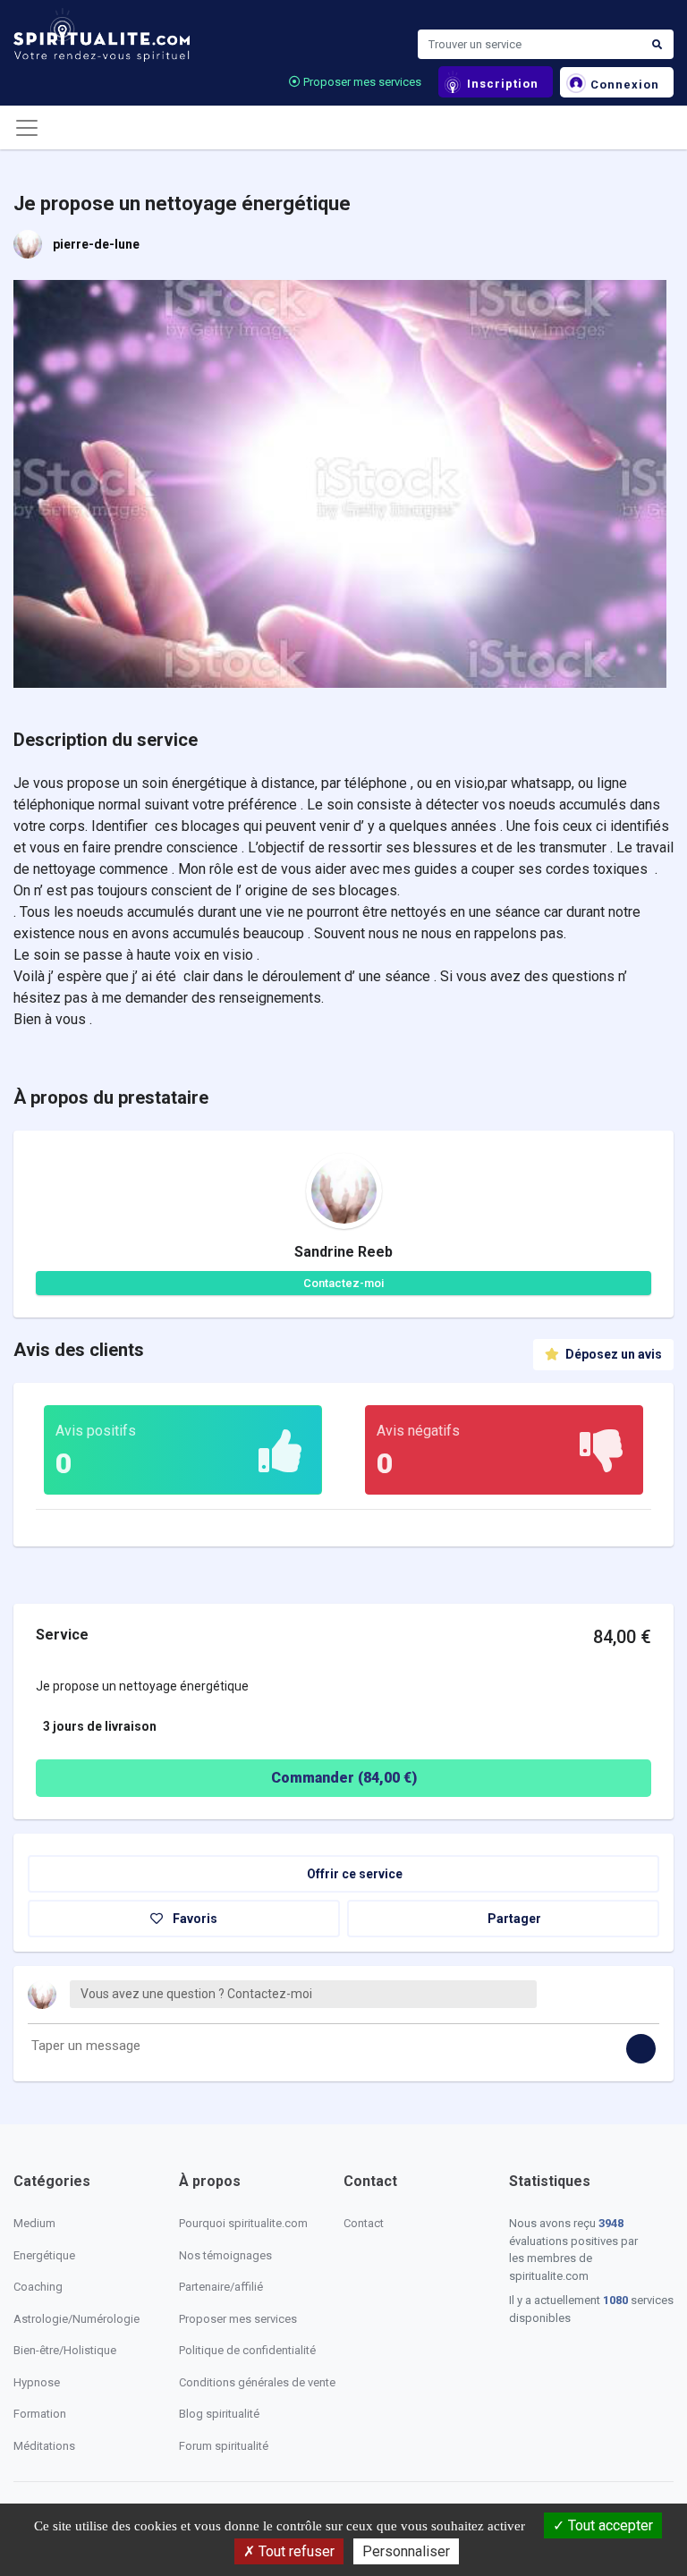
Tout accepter (609, 2525)
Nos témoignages (225, 2255)
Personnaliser (406, 2551)
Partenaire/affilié (221, 2287)
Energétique (44, 2255)
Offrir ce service (353, 1874)
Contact (364, 2223)
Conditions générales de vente (257, 2382)
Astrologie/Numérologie (76, 2319)
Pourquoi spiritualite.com (243, 2223)
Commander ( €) (344, 1778)
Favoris (194, 1919)
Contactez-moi (343, 1283)
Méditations (44, 2446)
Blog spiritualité (219, 2414)
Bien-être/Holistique (65, 2350)
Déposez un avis (612, 1354)
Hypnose (37, 2382)
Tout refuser (295, 2551)
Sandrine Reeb (343, 1252)
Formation (40, 2414)
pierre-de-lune (96, 244)
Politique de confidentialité (247, 2350)
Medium (34, 2223)
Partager (513, 1919)
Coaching (38, 2287)
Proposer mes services (361, 82)
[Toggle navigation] (27, 128)
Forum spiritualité (224, 2446)
